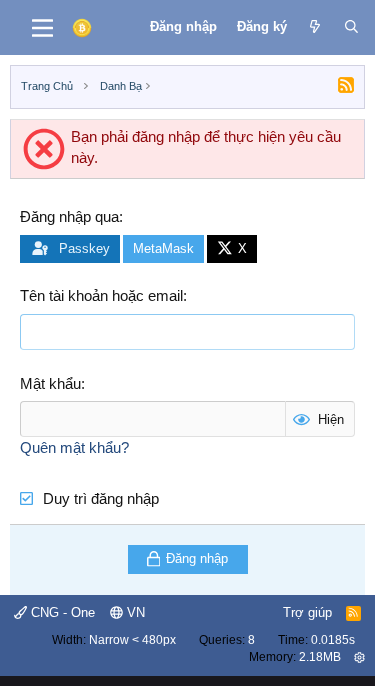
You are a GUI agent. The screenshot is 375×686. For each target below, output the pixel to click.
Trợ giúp (307, 612)
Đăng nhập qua (69, 216)
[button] (359, 657)
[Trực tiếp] (315, 27)
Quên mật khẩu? (74, 447)
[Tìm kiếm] (351, 27)
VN (134, 612)
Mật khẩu (50, 383)
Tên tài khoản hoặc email (101, 295)
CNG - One (61, 612)
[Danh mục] (42, 28)
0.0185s (333, 640)
